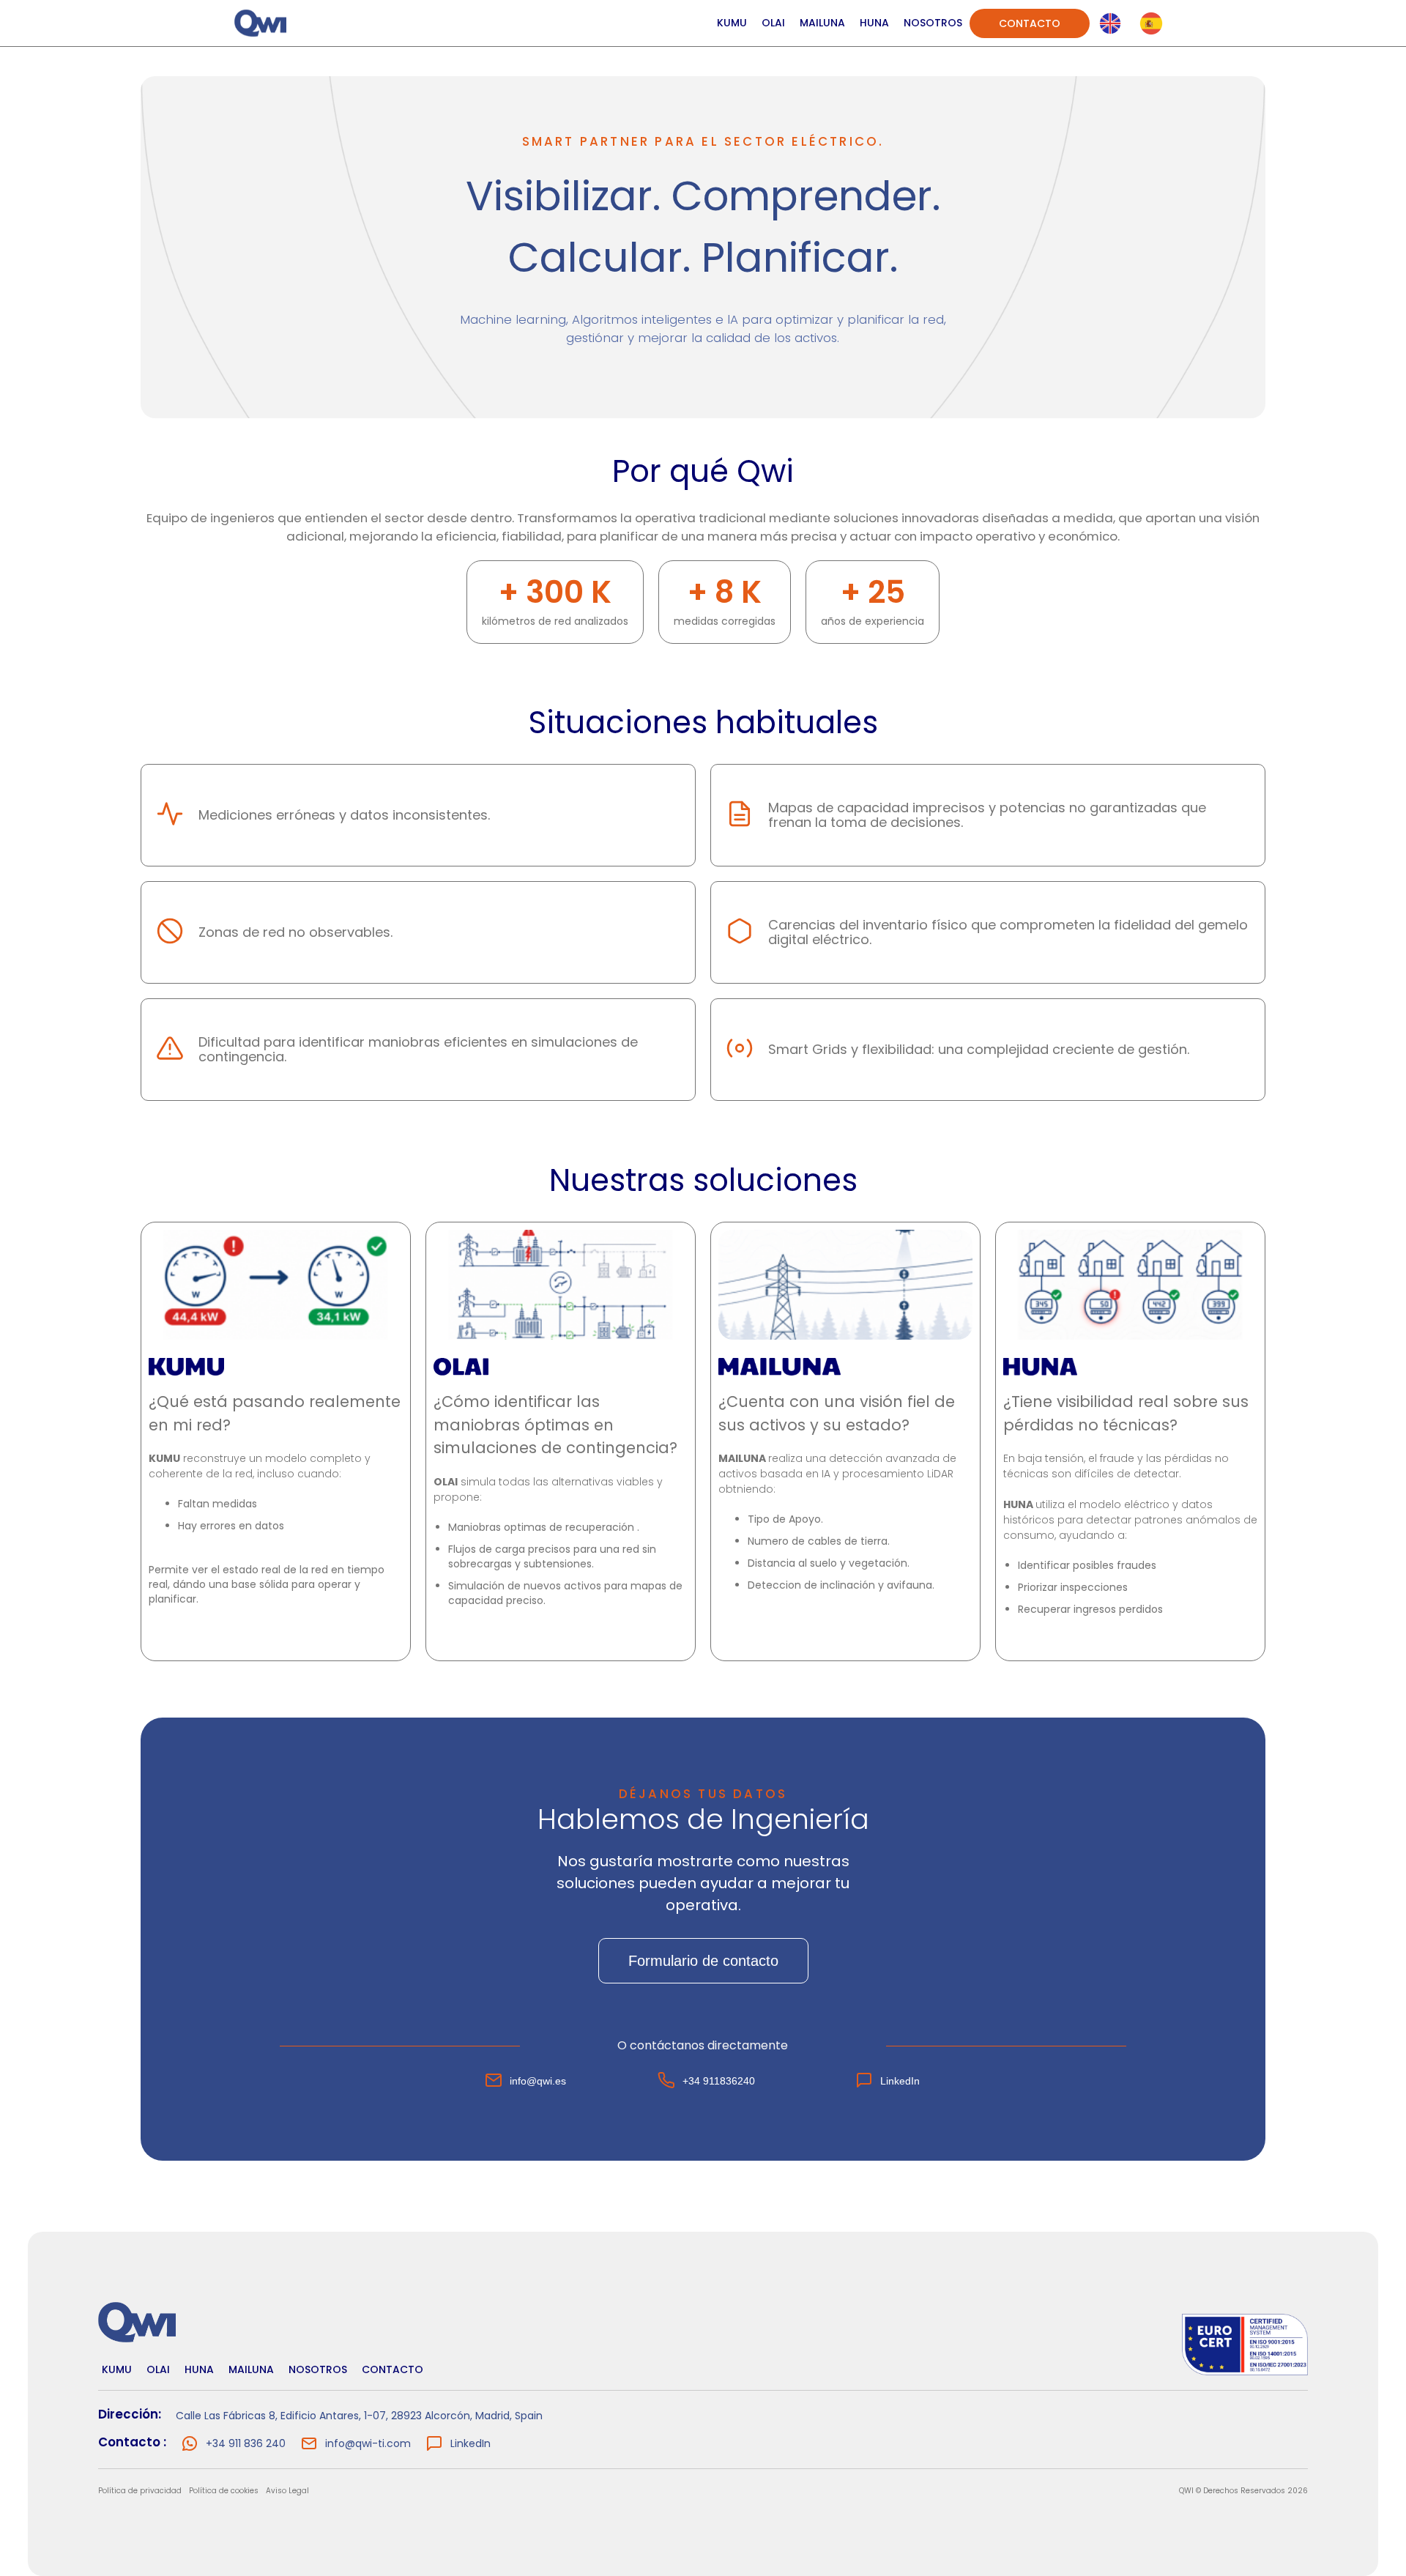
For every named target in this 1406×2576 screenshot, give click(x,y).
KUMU (732, 23)
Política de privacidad (140, 2491)
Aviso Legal (287, 2491)
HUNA (874, 23)
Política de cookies (224, 2491)
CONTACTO (1030, 23)
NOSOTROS (933, 23)
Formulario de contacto (703, 1961)
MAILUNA (822, 23)
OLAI (773, 23)
